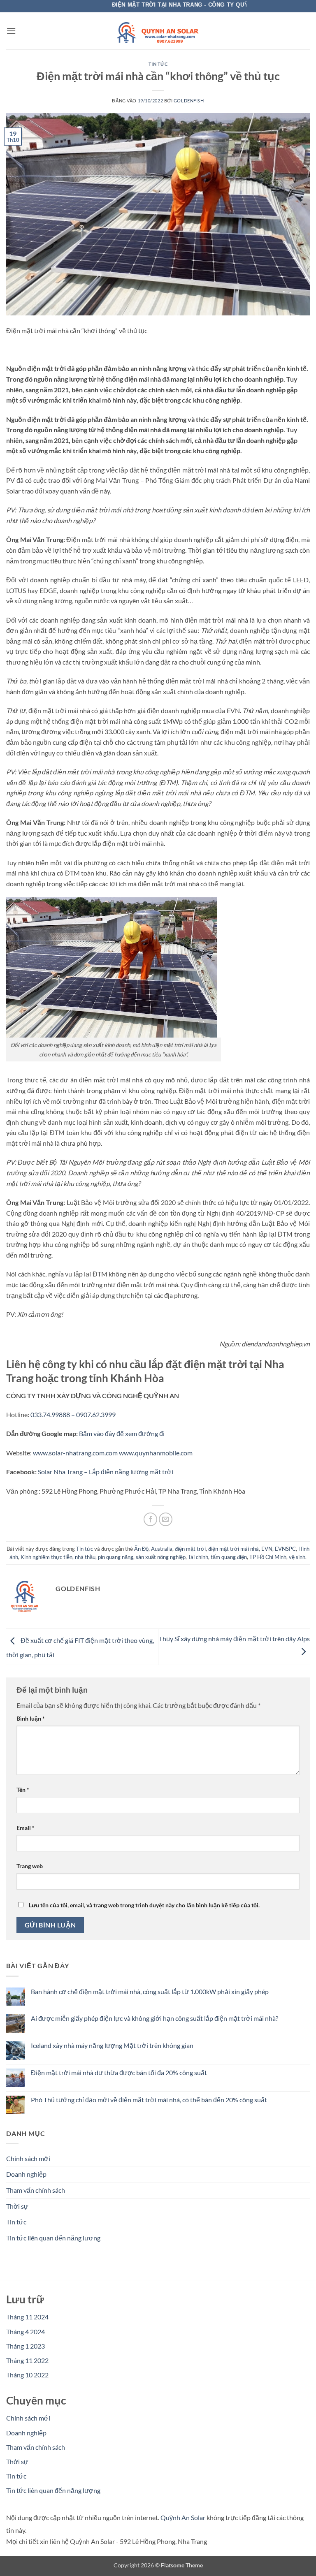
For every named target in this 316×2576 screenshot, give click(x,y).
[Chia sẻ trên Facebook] (150, 1519)
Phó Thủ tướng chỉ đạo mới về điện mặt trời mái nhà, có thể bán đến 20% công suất (149, 2100)
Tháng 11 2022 (27, 2360)
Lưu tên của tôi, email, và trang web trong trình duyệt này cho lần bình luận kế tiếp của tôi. (144, 1905)
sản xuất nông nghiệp (161, 1557)
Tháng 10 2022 (27, 2375)
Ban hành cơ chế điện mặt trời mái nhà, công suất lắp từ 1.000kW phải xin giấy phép (150, 1991)
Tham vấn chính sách (36, 2190)
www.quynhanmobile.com (156, 1453)
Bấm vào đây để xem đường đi (122, 1433)
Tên (23, 1790)
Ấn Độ (141, 1549)
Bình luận (31, 1718)
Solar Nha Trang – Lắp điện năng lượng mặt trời (106, 1472)
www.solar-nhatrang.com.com (75, 1453)
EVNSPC (285, 1549)
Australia (162, 1549)
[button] (11, 31)
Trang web (30, 1866)
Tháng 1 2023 (26, 2346)
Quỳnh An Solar (183, 2517)
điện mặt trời (190, 1549)
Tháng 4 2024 (26, 2332)
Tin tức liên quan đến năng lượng (53, 2238)
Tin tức (158, 64)
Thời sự (17, 2206)
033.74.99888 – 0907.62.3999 (73, 1414)
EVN (267, 1549)
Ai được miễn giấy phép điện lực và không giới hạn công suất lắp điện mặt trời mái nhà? (155, 2018)
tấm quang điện (229, 1557)
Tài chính (198, 1557)
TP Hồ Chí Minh (268, 1557)
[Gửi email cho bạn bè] (166, 1519)
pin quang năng (116, 1557)
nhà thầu (85, 1557)
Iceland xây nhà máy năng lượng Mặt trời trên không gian (112, 2045)
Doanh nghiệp (26, 2174)
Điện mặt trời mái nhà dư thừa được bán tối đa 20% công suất (119, 2072)
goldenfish (189, 101)
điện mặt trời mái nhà (234, 1549)
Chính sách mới (28, 2158)
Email (26, 1828)
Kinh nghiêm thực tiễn (46, 1557)
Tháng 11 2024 (27, 2317)
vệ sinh (297, 1557)
